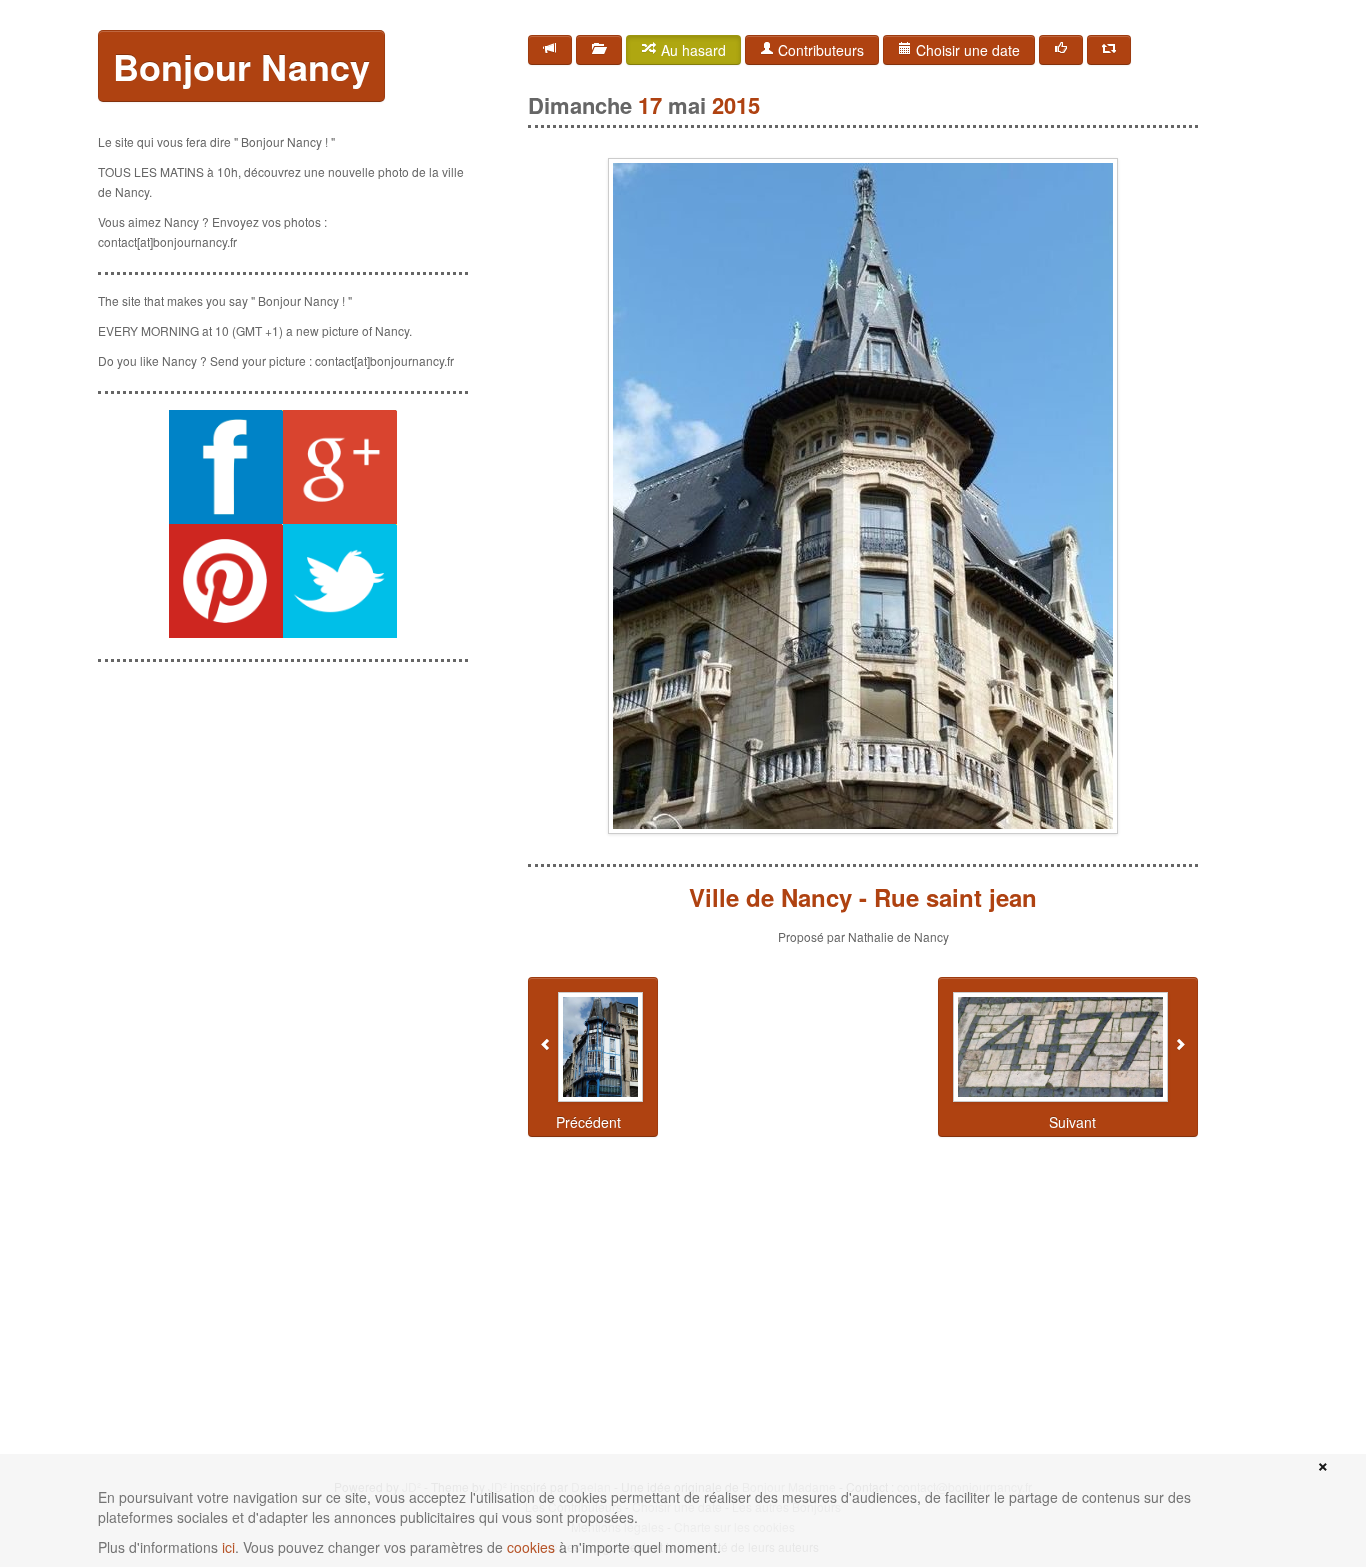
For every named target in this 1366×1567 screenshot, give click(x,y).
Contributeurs (819, 50)
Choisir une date (966, 50)
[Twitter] (1109, 50)
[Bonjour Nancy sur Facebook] (226, 467)
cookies (531, 1547)
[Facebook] (1061, 50)
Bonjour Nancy (241, 66)
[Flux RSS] (550, 50)
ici (228, 1547)
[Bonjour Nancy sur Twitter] (340, 581)
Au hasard (691, 50)
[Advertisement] (283, 803)
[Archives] (599, 50)
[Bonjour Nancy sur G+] (340, 467)
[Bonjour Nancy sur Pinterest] (226, 581)
